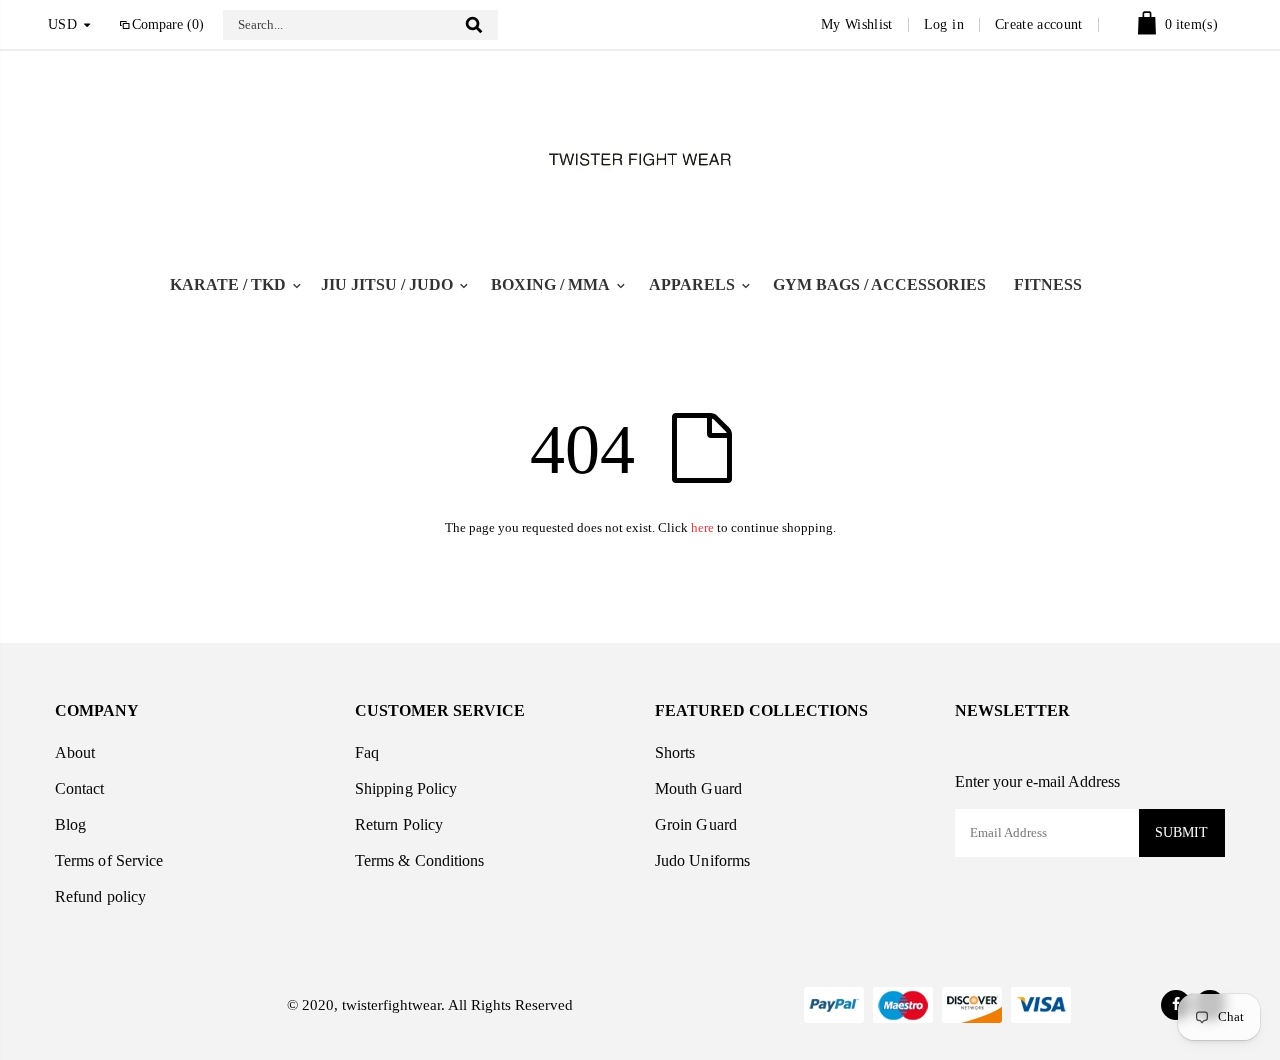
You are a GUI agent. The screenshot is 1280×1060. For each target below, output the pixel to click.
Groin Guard (696, 824)
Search (473, 25)
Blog (70, 824)
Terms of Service (109, 860)
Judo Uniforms (702, 860)
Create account (1039, 24)
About (75, 752)
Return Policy (399, 824)
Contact (80, 788)
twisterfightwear (389, 1005)
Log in (944, 24)
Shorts (675, 752)
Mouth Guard (698, 788)
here (702, 527)
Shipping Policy (406, 788)
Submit (1181, 832)
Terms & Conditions (419, 860)
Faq (367, 752)
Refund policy (100, 896)
